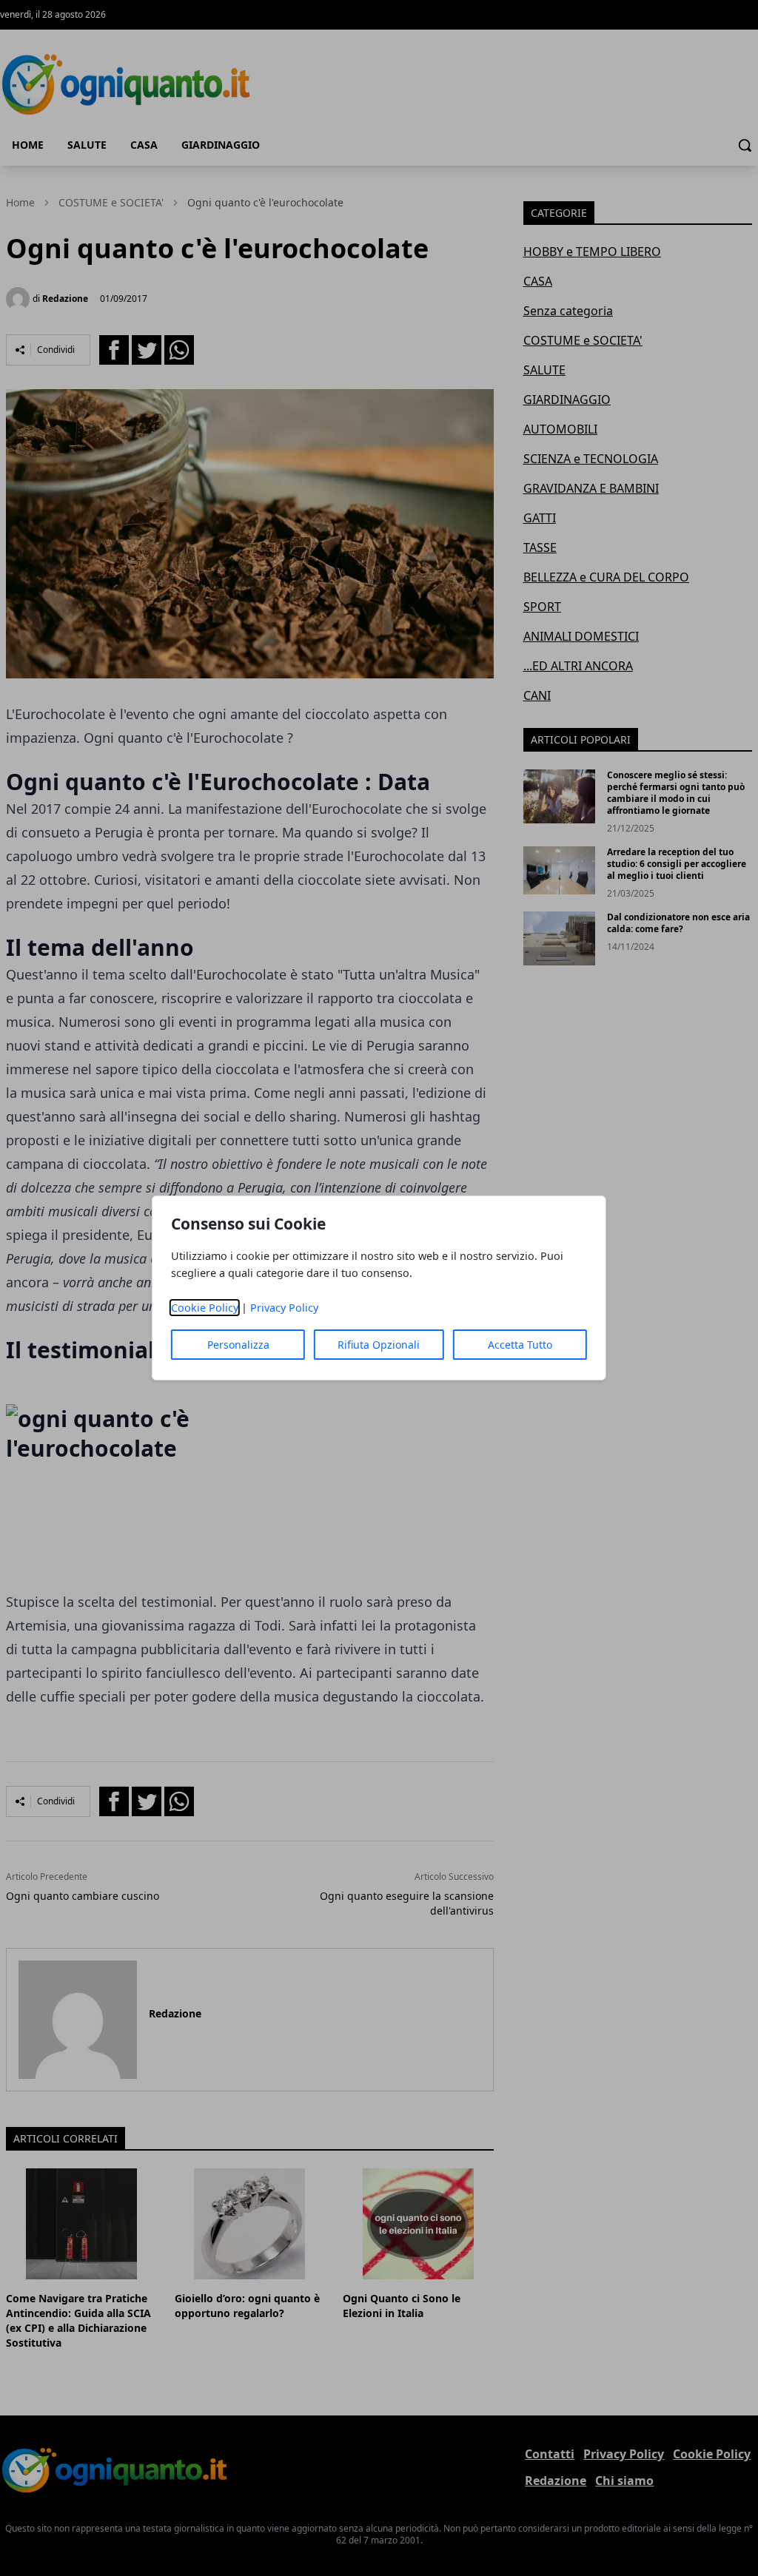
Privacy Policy (284, 1308)
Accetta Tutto (520, 1345)
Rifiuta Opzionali (379, 1345)
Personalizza (238, 1345)
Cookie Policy (205, 1308)
